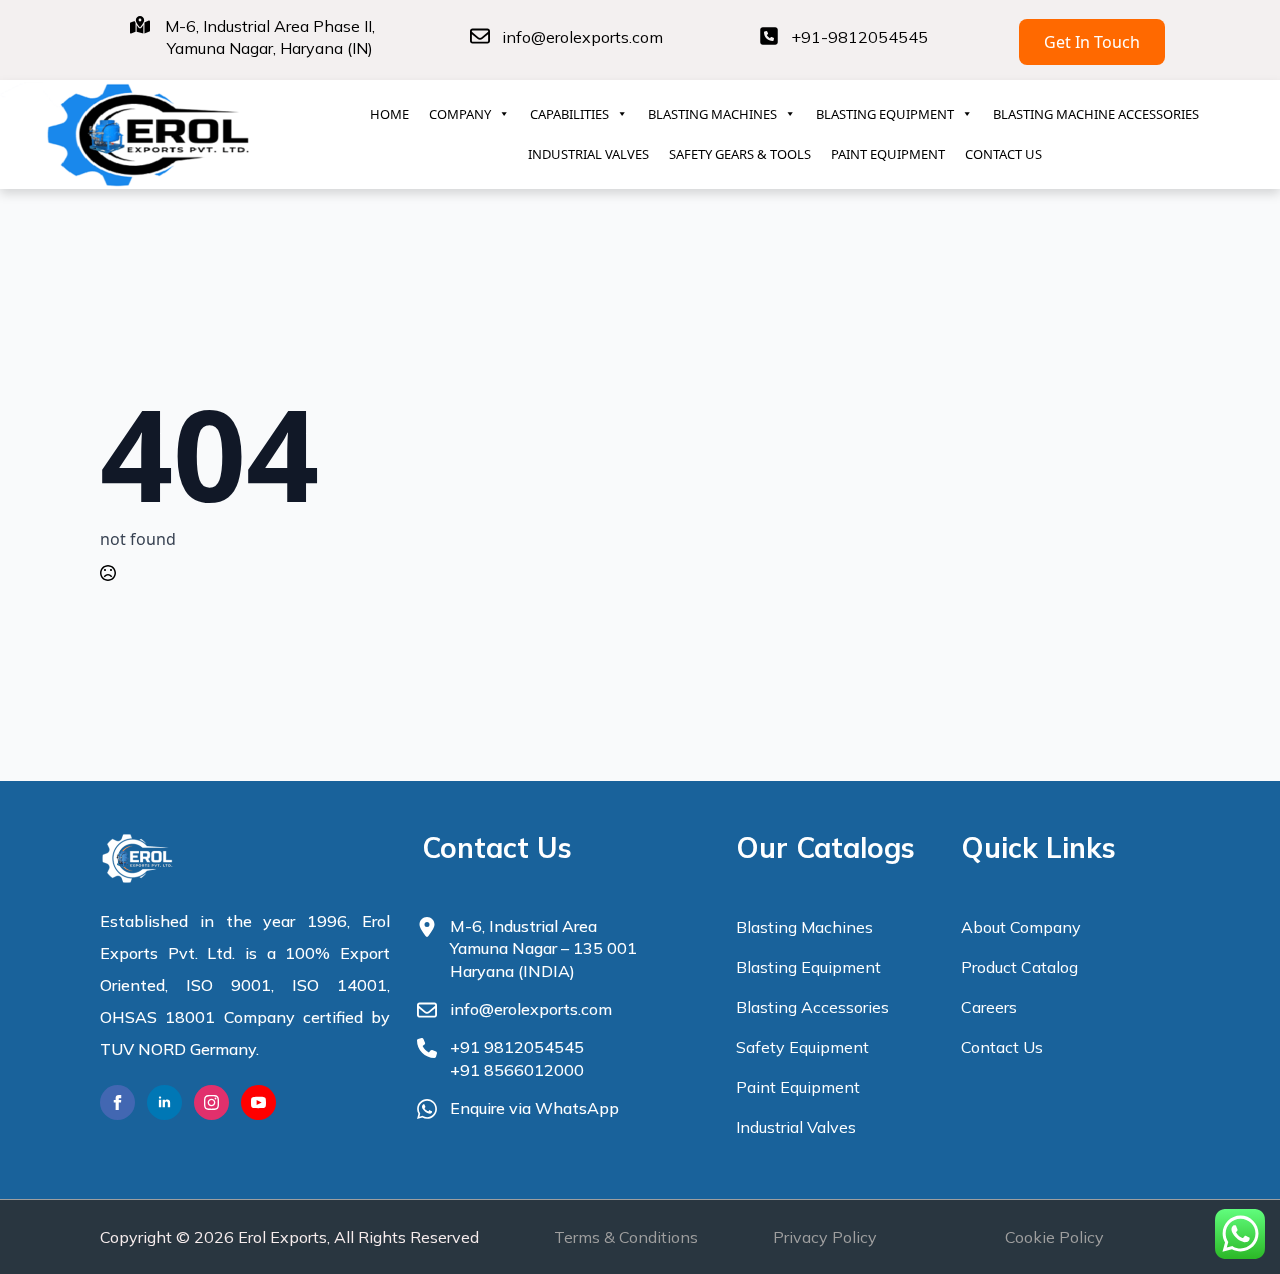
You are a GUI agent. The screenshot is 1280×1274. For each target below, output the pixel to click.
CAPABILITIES (569, 114)
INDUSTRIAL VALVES (588, 154)
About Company (1021, 927)
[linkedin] (164, 1102)
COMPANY (460, 114)
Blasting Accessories (812, 1007)
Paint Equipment (798, 1087)
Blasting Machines (804, 927)
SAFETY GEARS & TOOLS (740, 154)
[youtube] (258, 1102)
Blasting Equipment (808, 967)
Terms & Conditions (626, 1237)
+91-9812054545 (859, 37)
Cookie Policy (1054, 1237)
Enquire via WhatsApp (534, 1108)
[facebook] (117, 1102)
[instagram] (211, 1102)
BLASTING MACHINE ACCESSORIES (1096, 114)
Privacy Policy (825, 1237)
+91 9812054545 (517, 1047)
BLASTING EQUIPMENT (885, 114)
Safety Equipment (802, 1047)
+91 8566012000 (517, 1070)
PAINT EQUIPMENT (888, 154)
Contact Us (1002, 1047)
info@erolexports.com (582, 37)
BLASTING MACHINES (712, 114)
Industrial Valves (796, 1127)
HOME (389, 114)
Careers (989, 1007)
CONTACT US (1003, 154)
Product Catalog (1019, 967)
